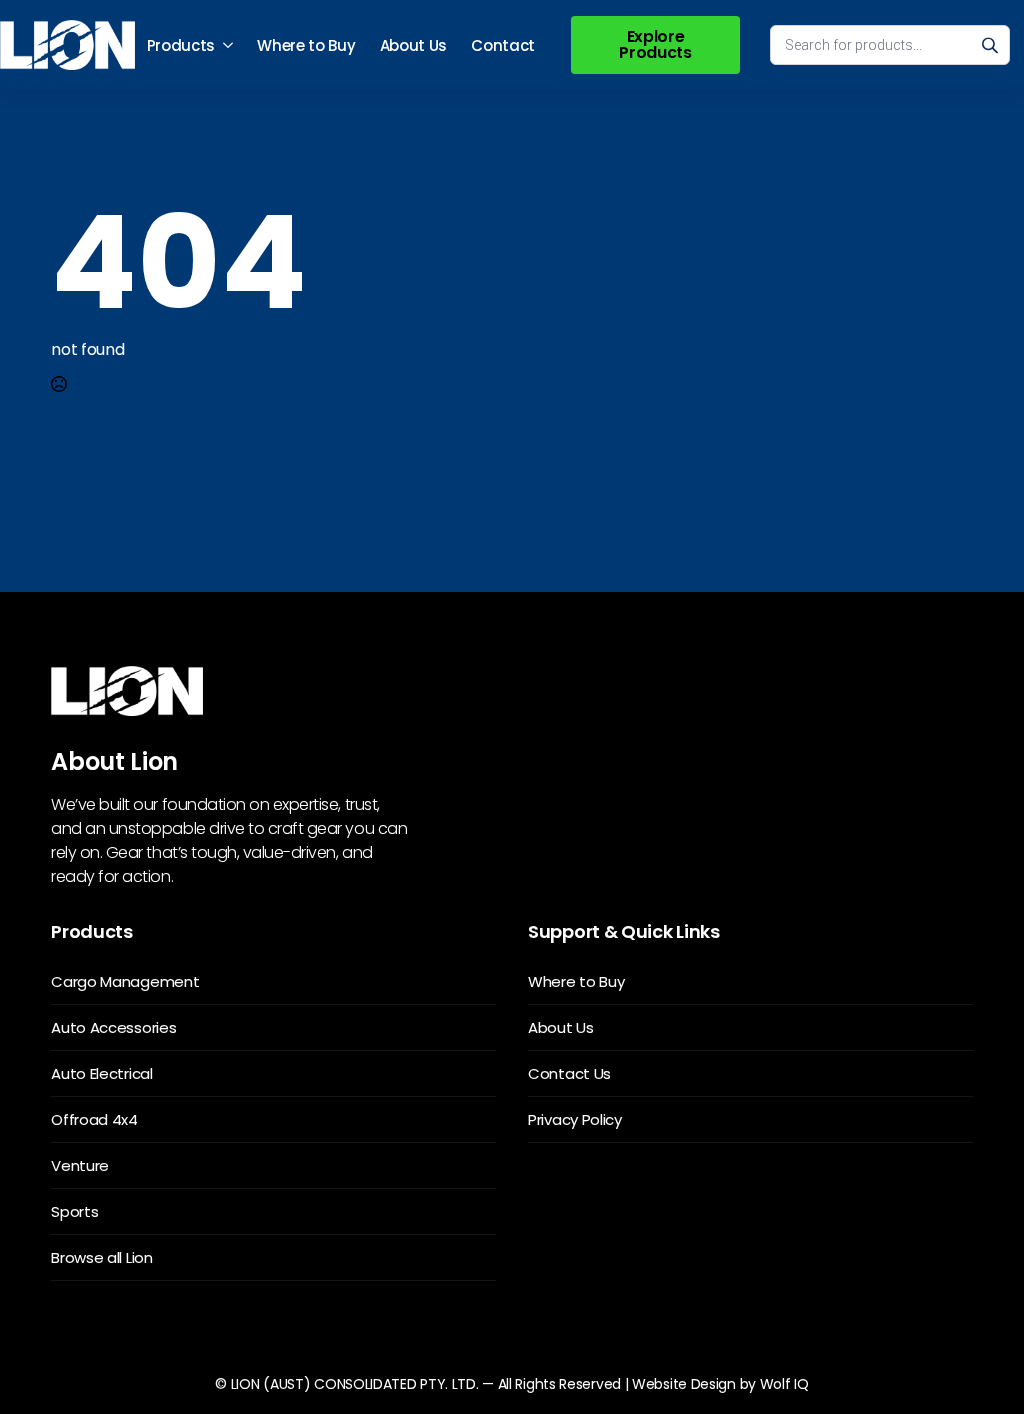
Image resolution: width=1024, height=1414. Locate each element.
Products (181, 45)
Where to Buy (306, 45)
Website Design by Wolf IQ (720, 1384)
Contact (503, 45)
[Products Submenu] (230, 45)
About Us (414, 45)
